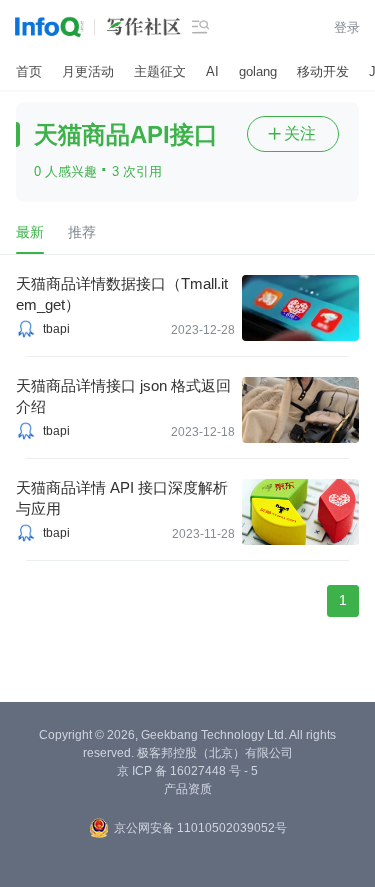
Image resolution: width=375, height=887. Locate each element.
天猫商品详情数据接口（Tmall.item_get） (122, 294)
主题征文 (160, 71)
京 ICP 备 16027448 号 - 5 (187, 771)
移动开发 (323, 71)
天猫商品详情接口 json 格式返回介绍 (123, 396)
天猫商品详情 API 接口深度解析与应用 (122, 498)
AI (212, 71)
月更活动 (88, 71)
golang (258, 71)
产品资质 (188, 789)
